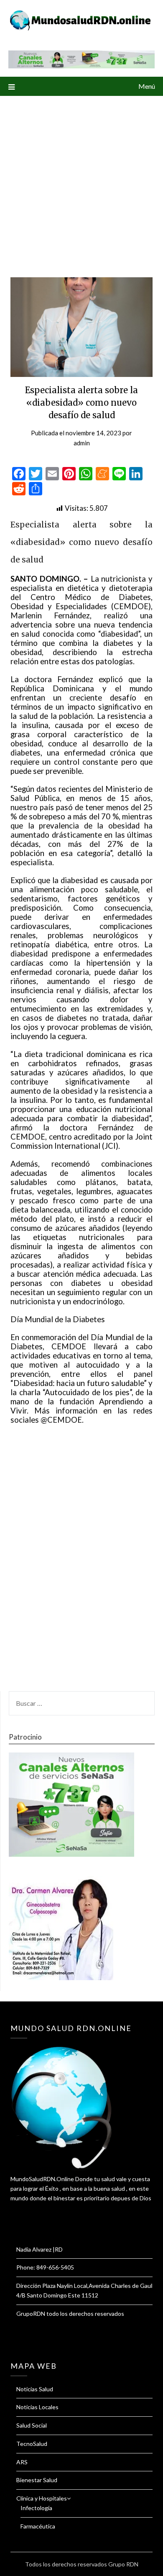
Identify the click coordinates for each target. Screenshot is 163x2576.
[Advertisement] (81, 181)
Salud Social (32, 2425)
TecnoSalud (32, 2444)
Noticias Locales (37, 2407)
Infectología (36, 2508)
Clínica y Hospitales (42, 2498)
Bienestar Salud (37, 2480)
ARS (22, 2462)
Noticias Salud (35, 2389)
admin (82, 443)
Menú (147, 86)
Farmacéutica (38, 2526)
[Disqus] (81, 1563)
